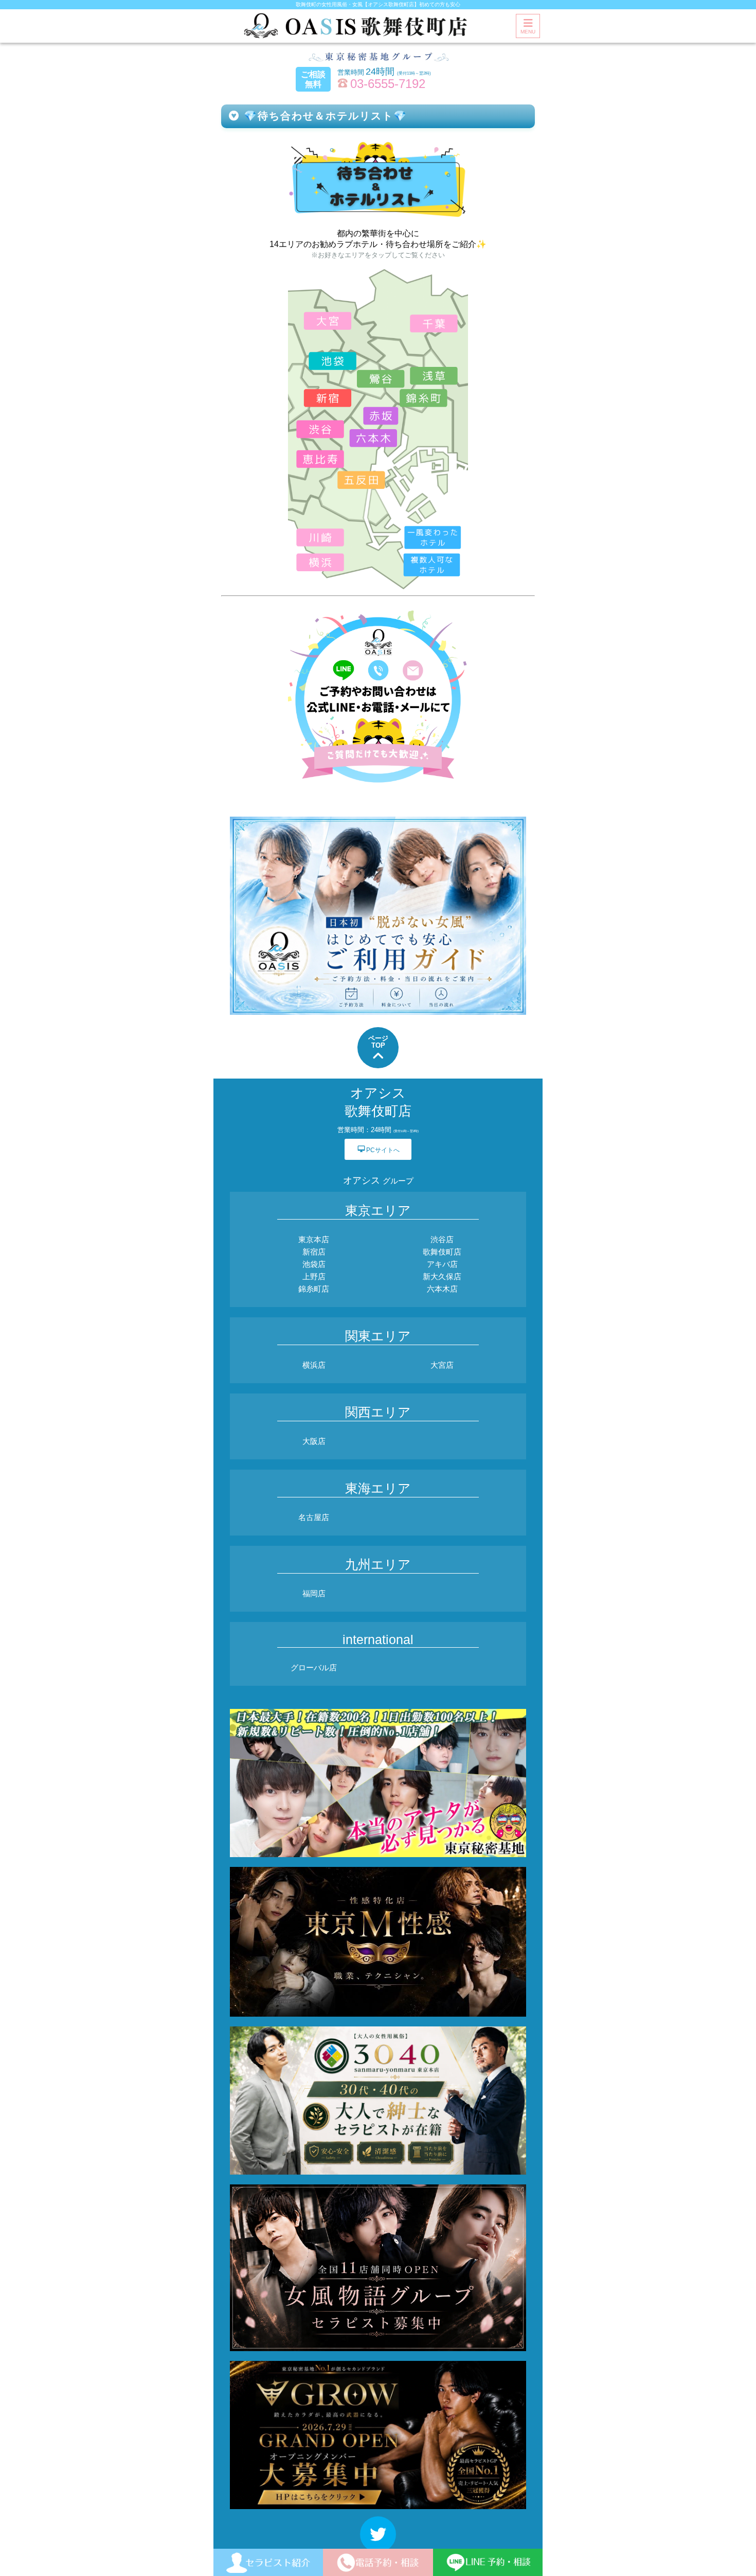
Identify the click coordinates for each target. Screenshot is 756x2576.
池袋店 (314, 1264)
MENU (528, 32)
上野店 (314, 1276)
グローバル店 (314, 1668)
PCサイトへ (379, 1149)
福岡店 (314, 1593)
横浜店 (314, 1365)
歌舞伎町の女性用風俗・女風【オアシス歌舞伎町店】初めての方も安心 (378, 4)
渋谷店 (442, 1239)
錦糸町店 (314, 1289)
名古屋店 (314, 1517)
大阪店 (314, 1441)
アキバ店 (442, 1264)
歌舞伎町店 (442, 1252)
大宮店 (442, 1365)
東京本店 (314, 1239)
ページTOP (378, 1042)
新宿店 (314, 1252)
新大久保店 (442, 1276)
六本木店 (442, 1289)
